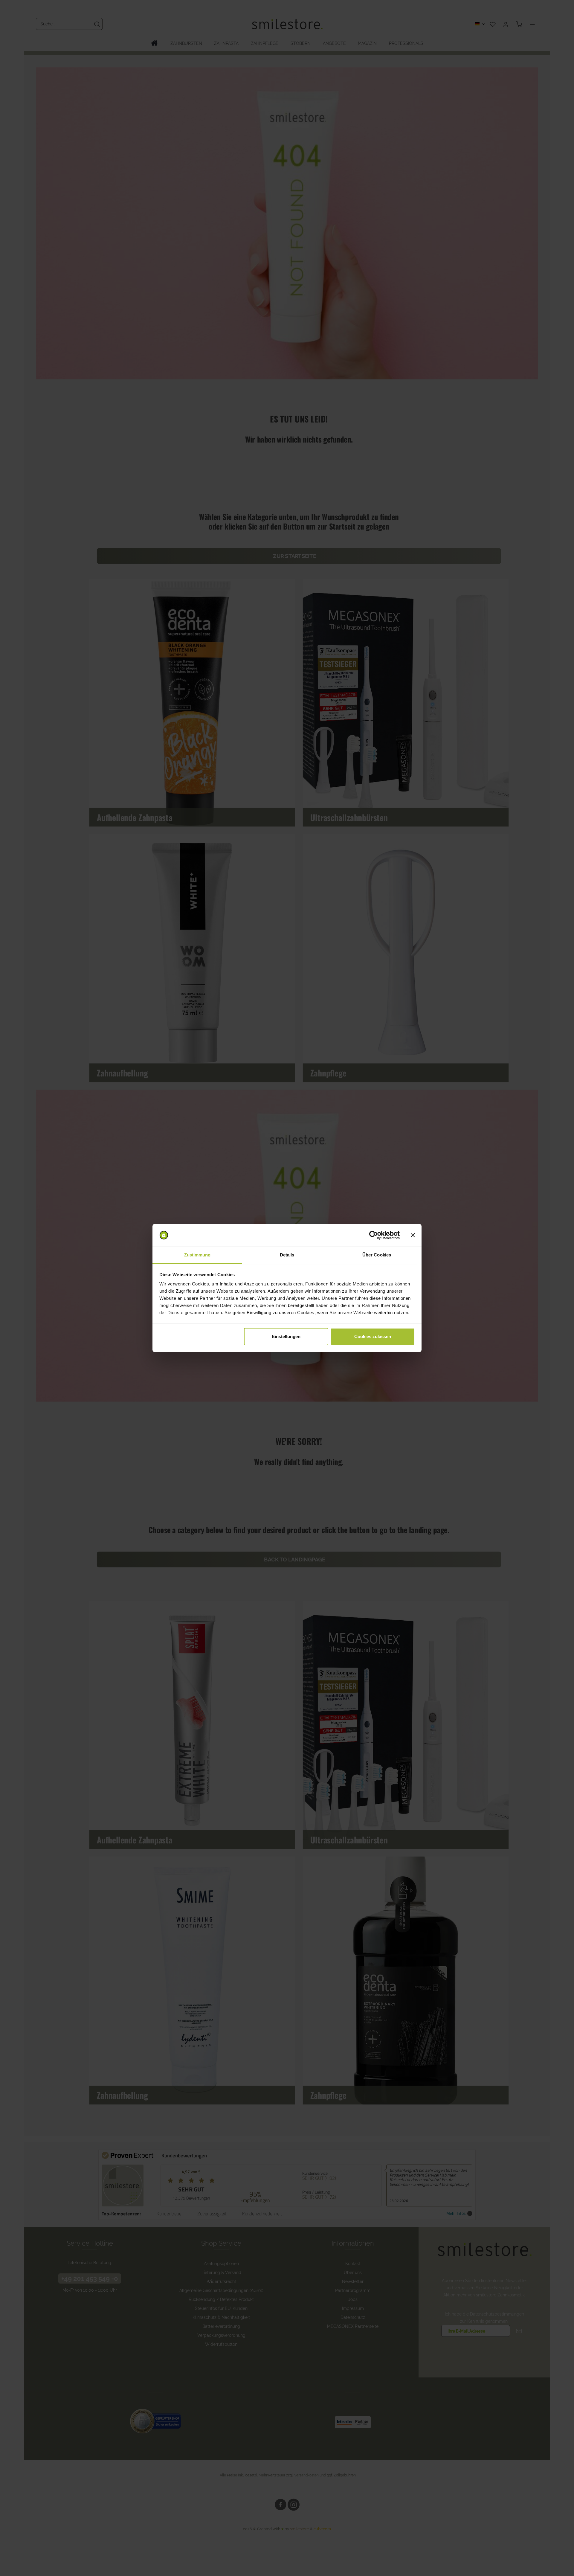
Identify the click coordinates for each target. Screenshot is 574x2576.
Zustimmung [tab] (197, 1255)
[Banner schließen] (413, 1235)
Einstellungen (286, 1336)
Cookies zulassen (373, 1336)
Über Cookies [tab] (377, 1255)
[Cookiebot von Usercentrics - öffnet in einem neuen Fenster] (374, 1235)
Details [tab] (287, 1255)
